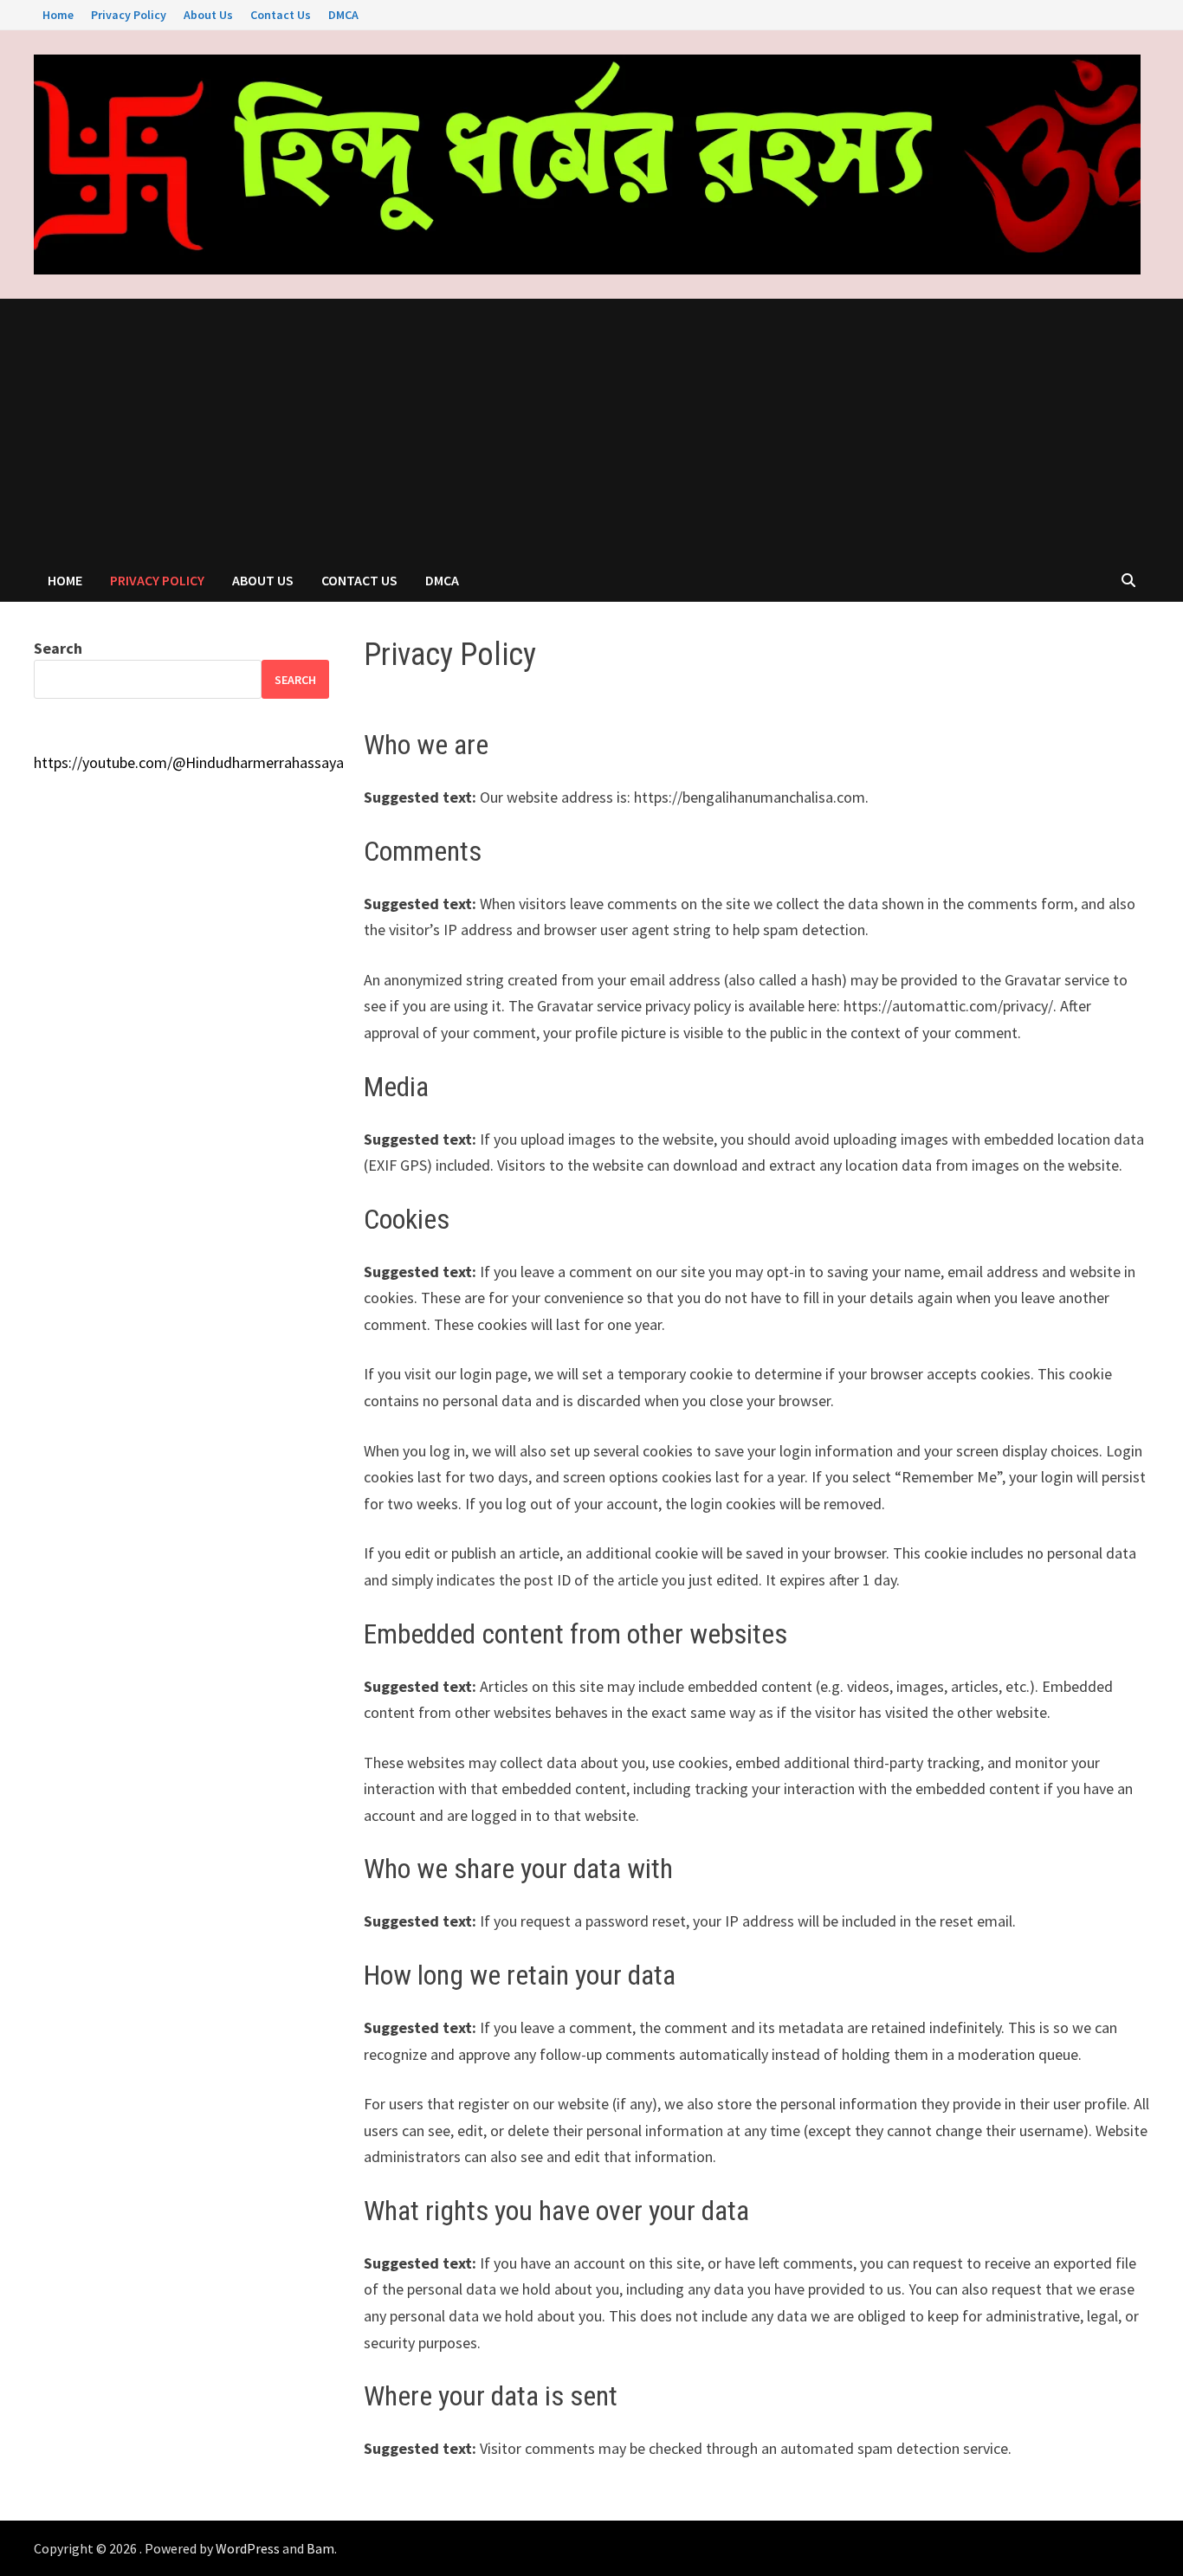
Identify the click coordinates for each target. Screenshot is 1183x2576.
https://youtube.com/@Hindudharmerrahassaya (189, 762)
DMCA (343, 15)
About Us (208, 15)
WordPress (248, 2548)
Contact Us (281, 15)
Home (58, 15)
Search (58, 648)
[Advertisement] (591, 429)
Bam (320, 2548)
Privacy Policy (129, 15)
